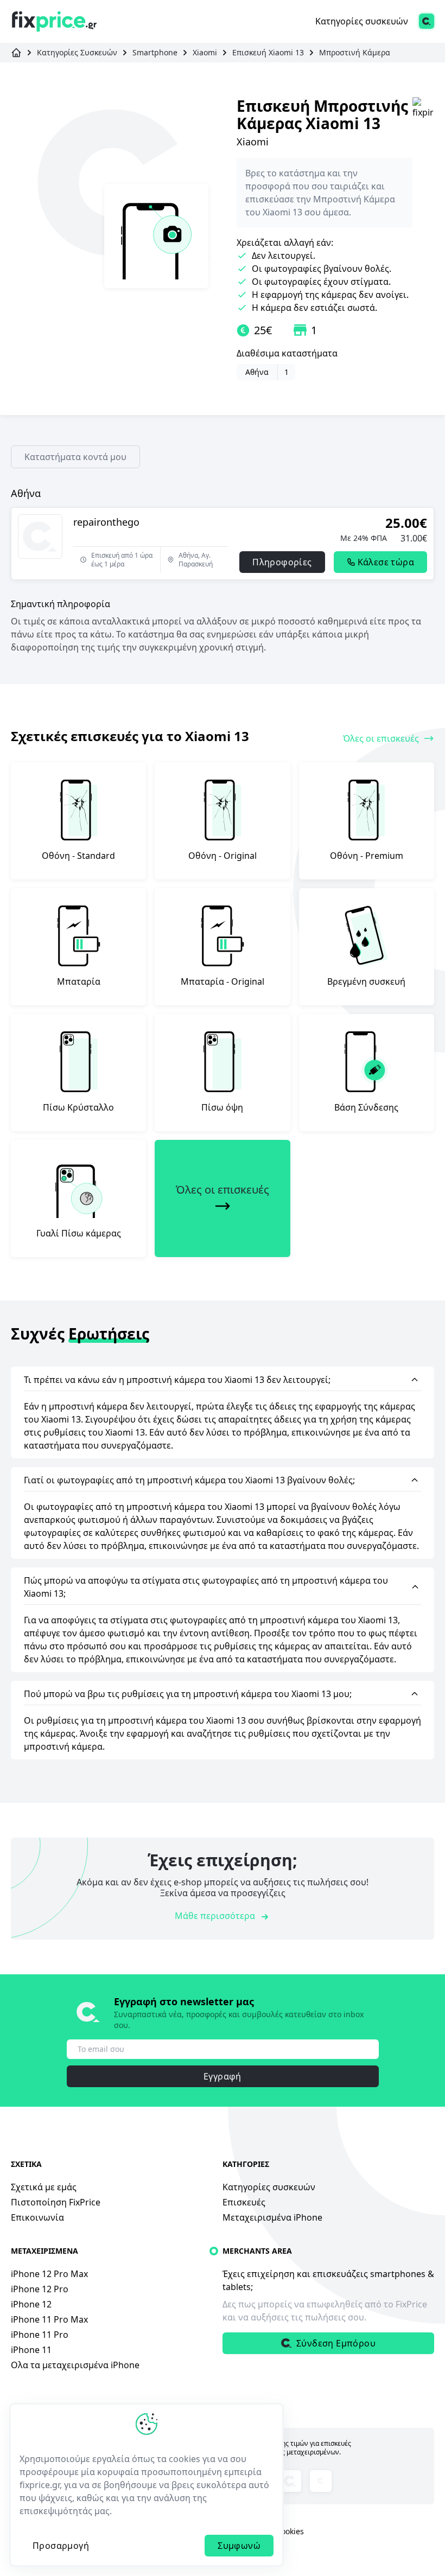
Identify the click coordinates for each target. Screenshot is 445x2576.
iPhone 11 (31, 2350)
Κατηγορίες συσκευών (362, 21)
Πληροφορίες (282, 562)
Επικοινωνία (37, 2217)
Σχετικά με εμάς (44, 2187)
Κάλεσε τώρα (386, 562)
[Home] (54, 21)
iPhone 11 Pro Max (49, 2319)
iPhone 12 (31, 2304)
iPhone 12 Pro (40, 2289)
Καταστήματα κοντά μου (75, 457)
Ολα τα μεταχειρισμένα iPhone (75, 2365)
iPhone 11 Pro (40, 2335)
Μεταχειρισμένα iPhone (272, 2217)
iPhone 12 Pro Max (49, 2274)
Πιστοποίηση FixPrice (56, 2202)
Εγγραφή (223, 2076)
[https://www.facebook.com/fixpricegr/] (321, 2481)
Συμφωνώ (239, 2546)
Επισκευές (244, 2202)
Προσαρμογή (61, 2546)
